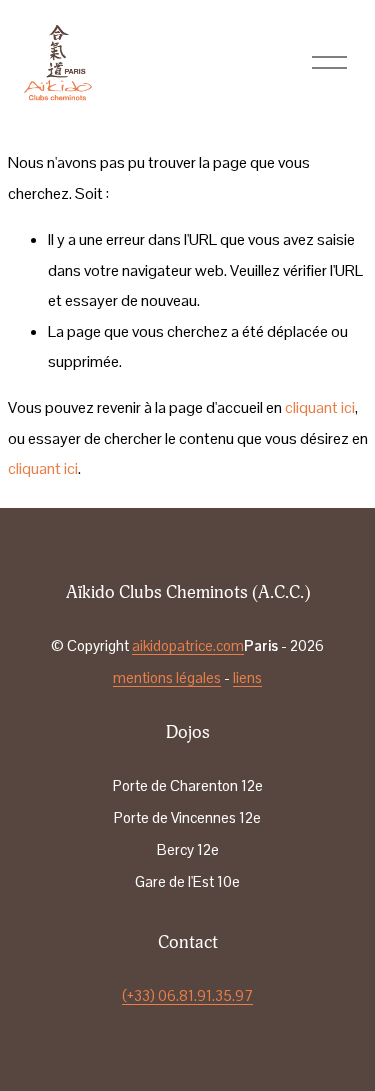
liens (247, 678)
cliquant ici (320, 407)
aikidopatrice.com (188, 646)
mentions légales (167, 678)
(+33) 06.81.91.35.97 (187, 996)
